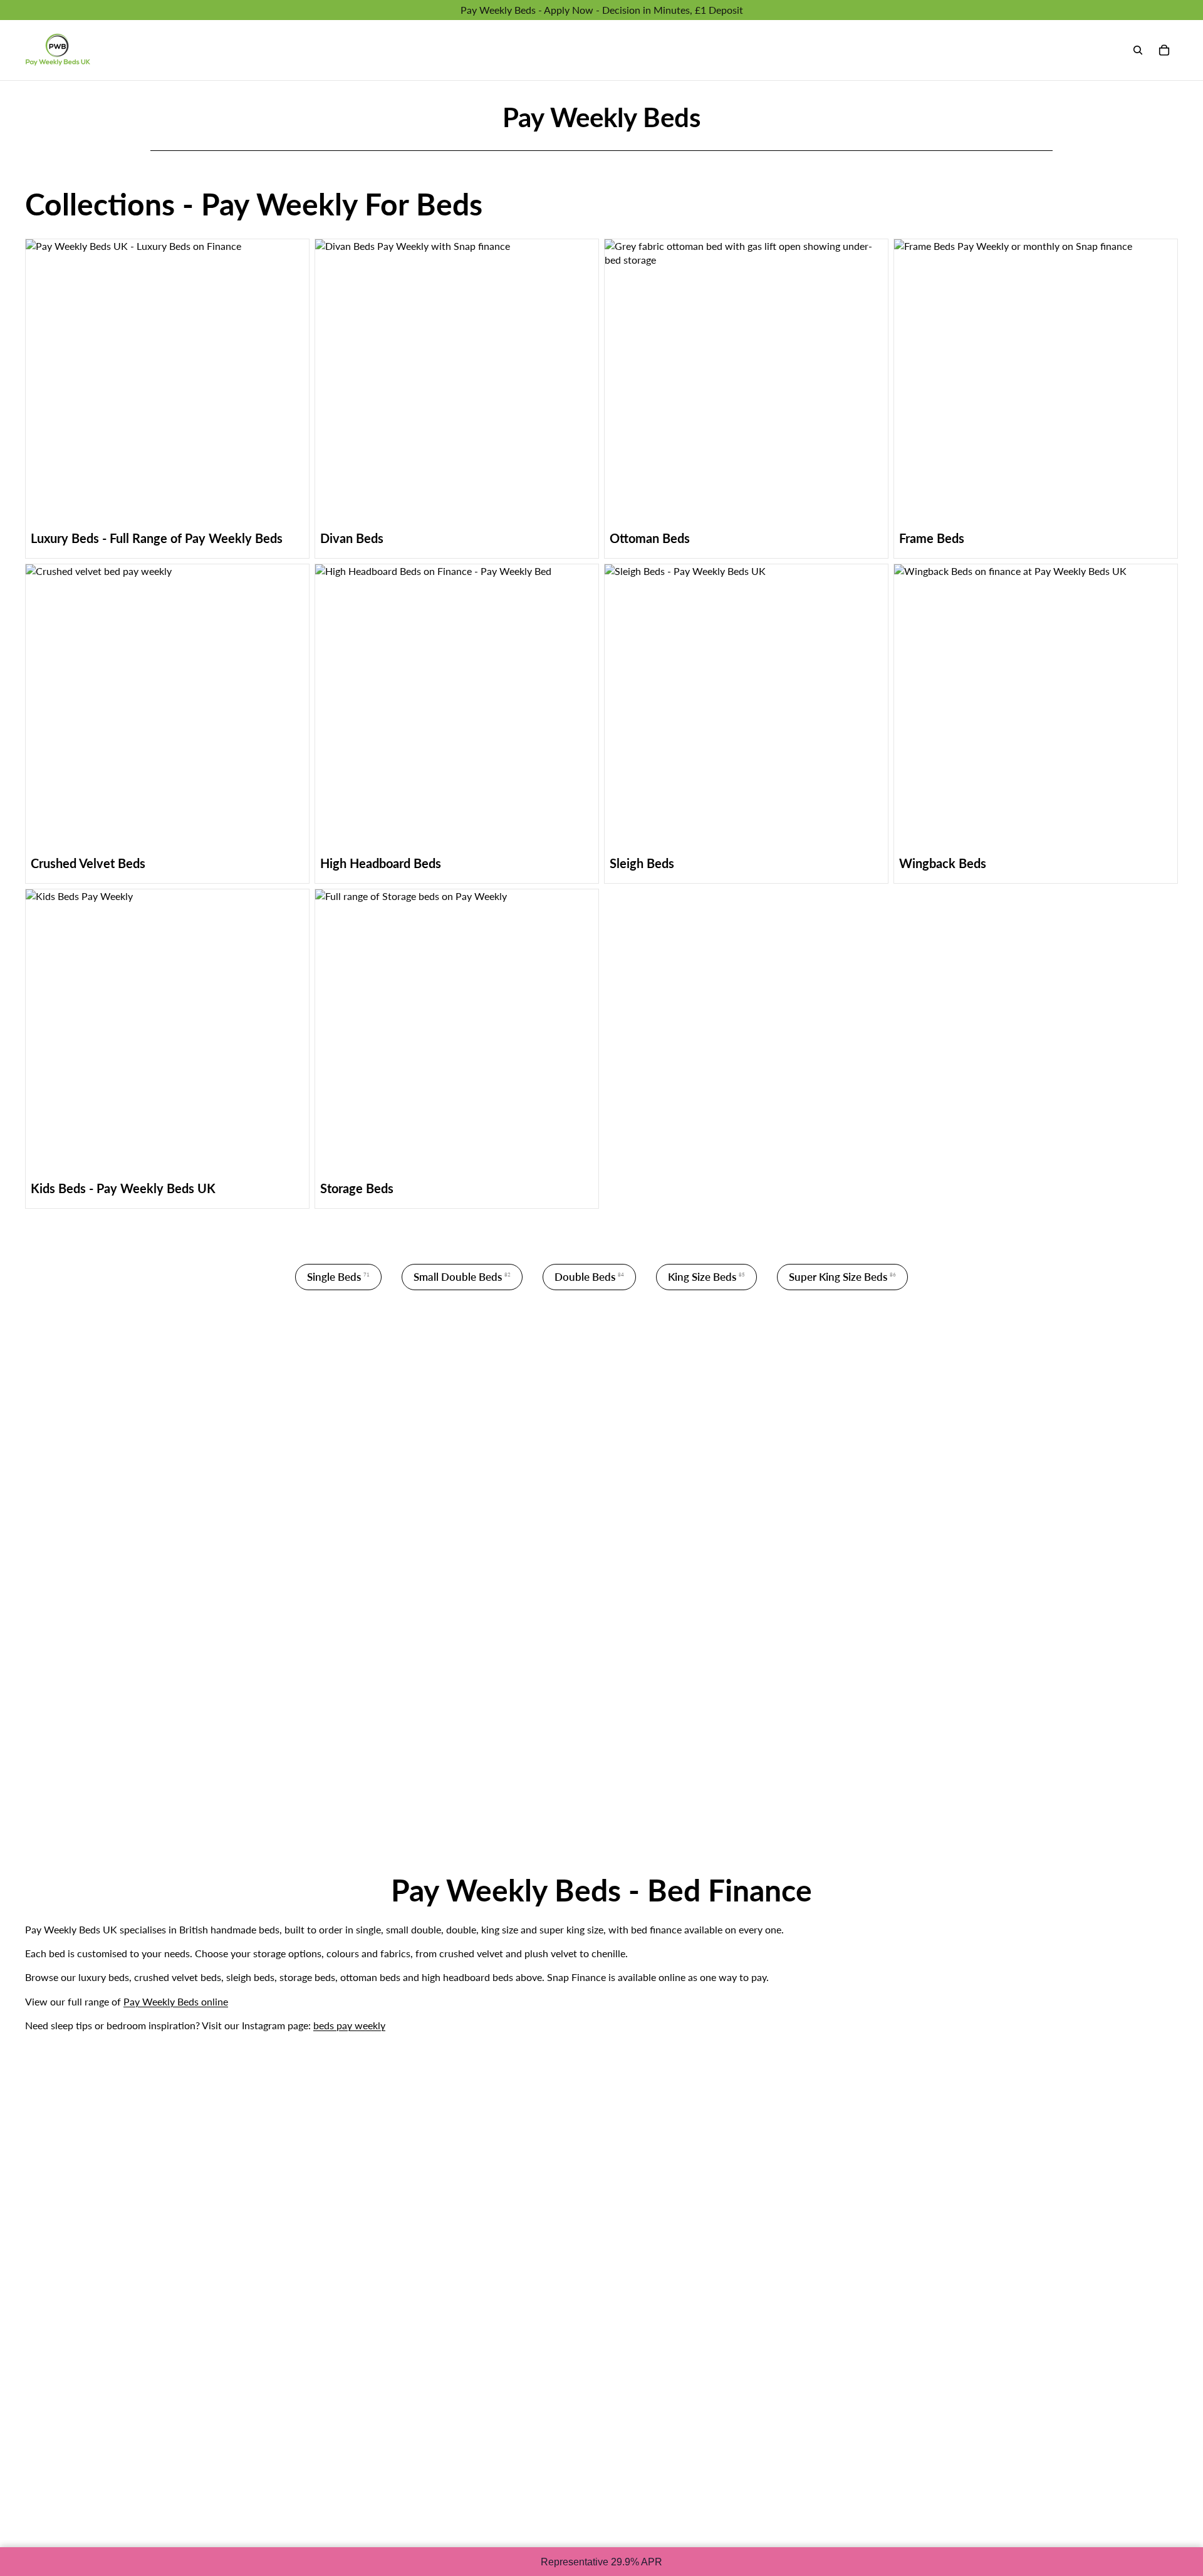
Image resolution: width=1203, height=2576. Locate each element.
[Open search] (1138, 50)
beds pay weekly (349, 2025)
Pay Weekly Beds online (176, 2001)
